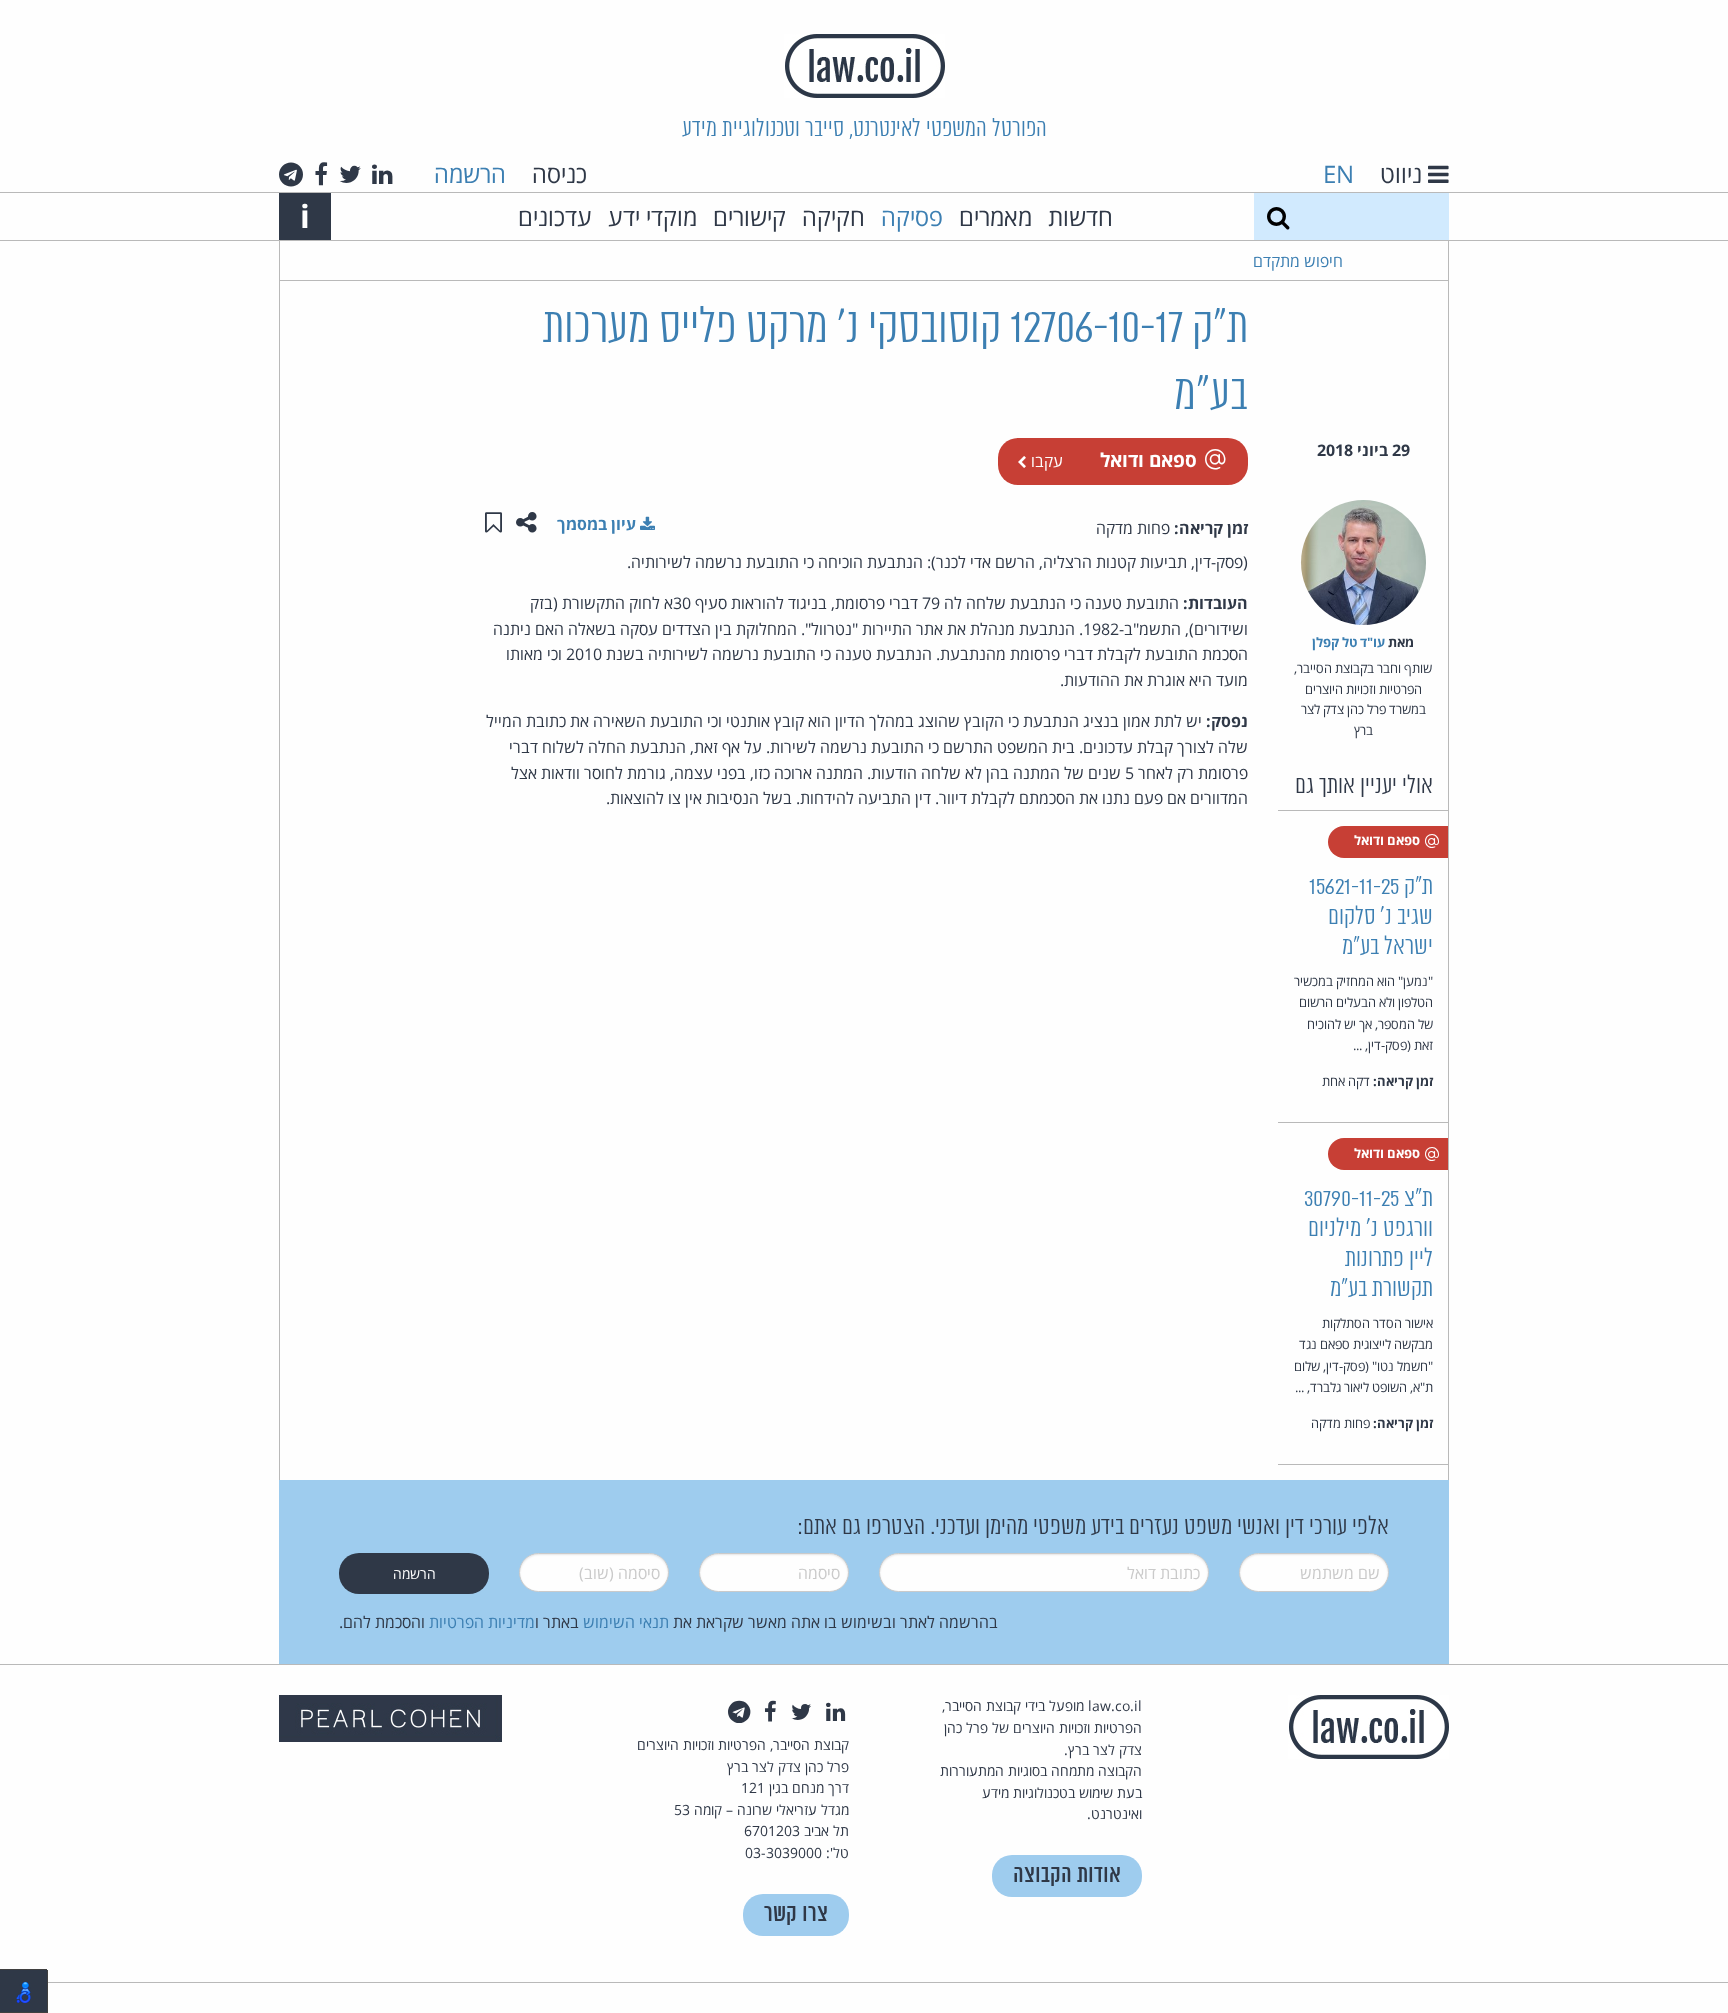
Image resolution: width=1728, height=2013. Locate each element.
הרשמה (470, 173)
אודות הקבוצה (1067, 1875)
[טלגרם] (291, 174)
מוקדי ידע (652, 216)
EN (1338, 173)
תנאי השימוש (626, 1622)
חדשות (1080, 216)
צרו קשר (796, 1914)
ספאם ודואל (1148, 459)
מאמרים (995, 216)
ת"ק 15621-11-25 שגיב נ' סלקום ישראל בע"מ (1371, 917)
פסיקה (912, 216)
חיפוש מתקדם (1298, 261)
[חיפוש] (1278, 216)
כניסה (559, 173)
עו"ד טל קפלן (1348, 642)
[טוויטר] (350, 174)
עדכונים (555, 216)
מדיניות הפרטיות (482, 1622)
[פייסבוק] (321, 174)
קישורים (749, 216)
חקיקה (833, 216)
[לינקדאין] (382, 174)
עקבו (1045, 461)
